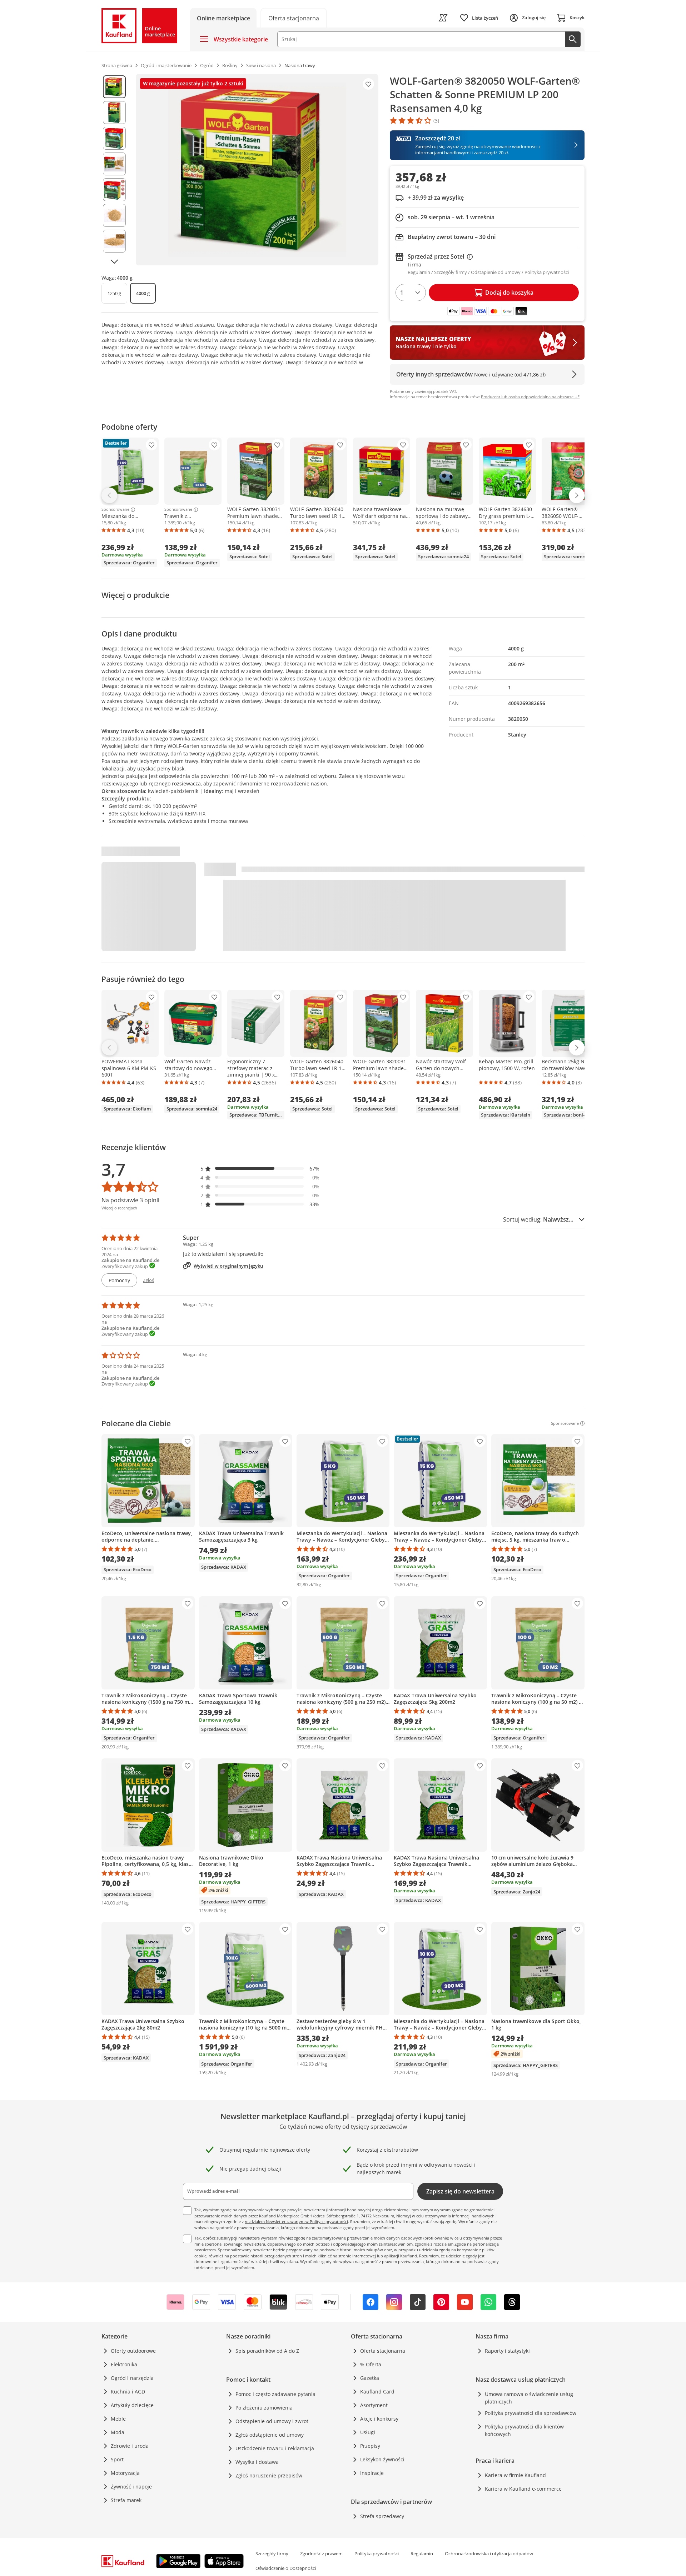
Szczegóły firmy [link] (272, 2553)
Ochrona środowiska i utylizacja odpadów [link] (489, 2553)
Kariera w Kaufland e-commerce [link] (523, 2489)
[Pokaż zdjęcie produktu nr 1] (114, 87)
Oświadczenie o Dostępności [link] (286, 2568)
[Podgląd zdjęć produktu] (114, 170)
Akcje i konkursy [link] (379, 2419)
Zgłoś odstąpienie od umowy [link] (270, 2435)
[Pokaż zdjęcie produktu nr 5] (114, 190)
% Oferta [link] (371, 2364)
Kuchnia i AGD (128, 2392)
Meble (118, 2419)
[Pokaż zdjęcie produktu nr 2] (114, 113)
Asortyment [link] (374, 2405)
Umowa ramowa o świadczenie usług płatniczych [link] (529, 2398)
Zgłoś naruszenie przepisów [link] (269, 2475)
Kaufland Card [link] (377, 2392)
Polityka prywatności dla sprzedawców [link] (531, 2413)
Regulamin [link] (422, 2553)
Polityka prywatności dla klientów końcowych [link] (524, 2430)
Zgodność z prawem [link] (321, 2553)
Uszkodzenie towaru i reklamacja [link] (275, 2448)
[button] (260, 1169)
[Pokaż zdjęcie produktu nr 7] (114, 241)
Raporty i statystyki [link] (507, 2351)
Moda (118, 2432)
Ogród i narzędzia (132, 2378)
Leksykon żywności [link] (382, 2459)
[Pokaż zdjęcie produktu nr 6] (114, 215)
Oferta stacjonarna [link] (383, 2351)
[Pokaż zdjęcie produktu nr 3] (114, 138)
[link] (294, 18)
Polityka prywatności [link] (377, 2553)
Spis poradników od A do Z (267, 2351)
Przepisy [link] (370, 2446)
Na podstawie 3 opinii (130, 1200)
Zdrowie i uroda (130, 2446)
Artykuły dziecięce (132, 2405)
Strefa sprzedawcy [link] (382, 2516)
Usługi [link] (368, 2432)
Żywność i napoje (131, 2487)
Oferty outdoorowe (133, 2351)
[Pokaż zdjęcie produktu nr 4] (114, 164)
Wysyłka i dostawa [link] (257, 2462)
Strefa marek (126, 2500)
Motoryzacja (125, 2473)
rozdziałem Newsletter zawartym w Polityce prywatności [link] (296, 2221)
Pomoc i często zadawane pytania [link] (275, 2394)
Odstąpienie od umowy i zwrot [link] (272, 2421)
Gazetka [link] (370, 2378)
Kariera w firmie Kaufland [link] (515, 2475)
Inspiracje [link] (372, 2473)
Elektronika (124, 2364)
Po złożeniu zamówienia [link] (264, 2408)
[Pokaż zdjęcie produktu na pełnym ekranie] (257, 170)
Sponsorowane (115, 510)
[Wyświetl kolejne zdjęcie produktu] (114, 261)
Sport (117, 2459)
